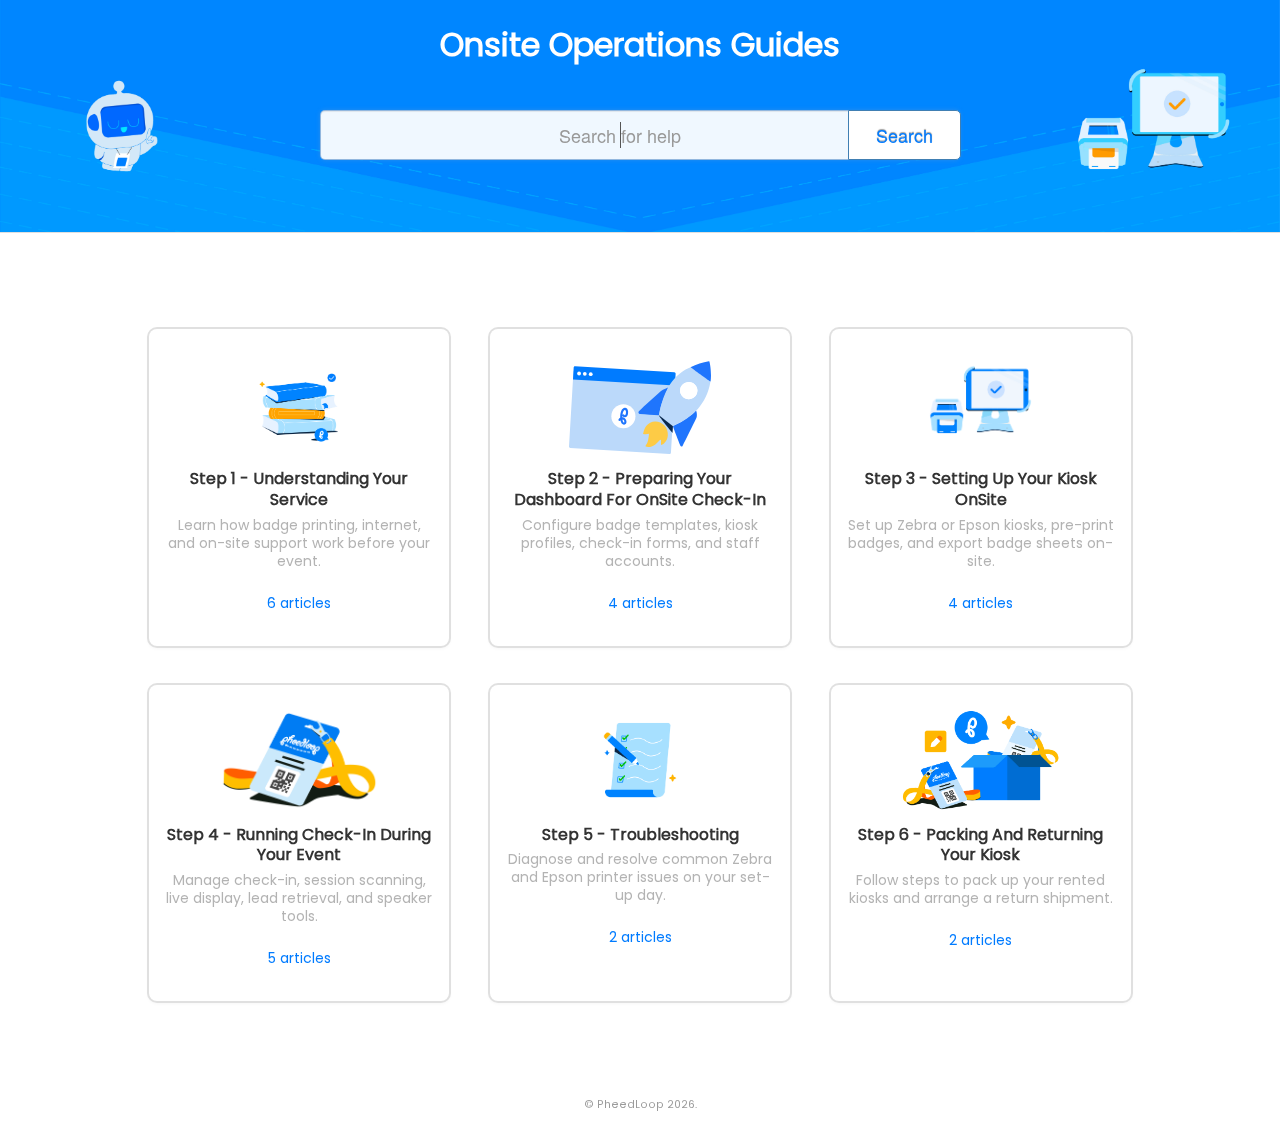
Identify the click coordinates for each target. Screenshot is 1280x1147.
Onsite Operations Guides (640, 45)
